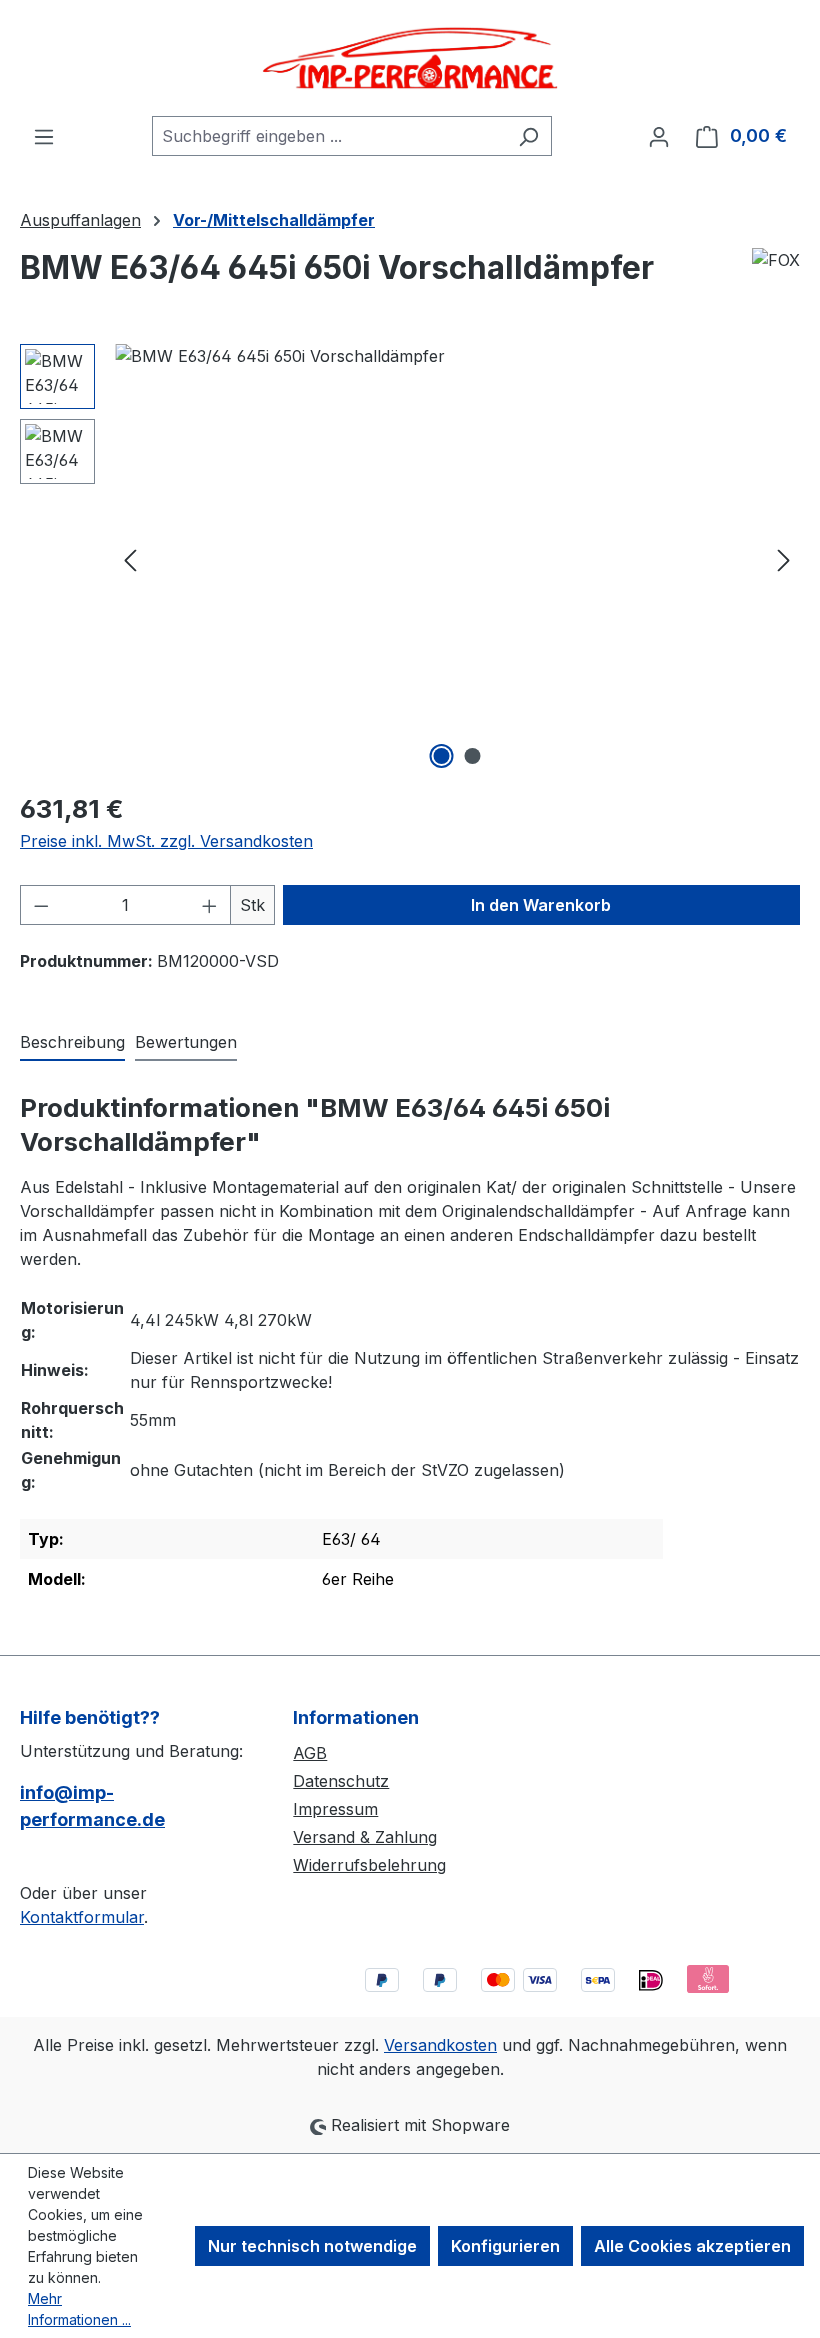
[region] (410, 559)
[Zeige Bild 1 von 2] (442, 756)
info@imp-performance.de (92, 1806)
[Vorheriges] (130, 559)
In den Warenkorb (541, 905)
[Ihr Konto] (659, 136)
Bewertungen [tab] (186, 1042)
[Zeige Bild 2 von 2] (473, 756)
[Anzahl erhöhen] (210, 905)
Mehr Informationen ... (79, 2309)
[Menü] (44, 136)
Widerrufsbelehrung (369, 1865)
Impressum (335, 1809)
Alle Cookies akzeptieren (692, 2246)
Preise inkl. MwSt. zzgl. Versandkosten (166, 841)
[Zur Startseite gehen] (410, 58)
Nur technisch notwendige (312, 2246)
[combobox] (329, 136)
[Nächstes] (784, 559)
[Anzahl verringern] (41, 905)
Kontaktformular (82, 1917)
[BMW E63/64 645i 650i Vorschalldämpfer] (457, 559)
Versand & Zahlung (365, 1837)
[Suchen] (528, 136)
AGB (310, 1753)
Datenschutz (341, 1781)
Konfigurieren (505, 2246)
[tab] (72, 1043)
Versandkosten (440, 2045)
